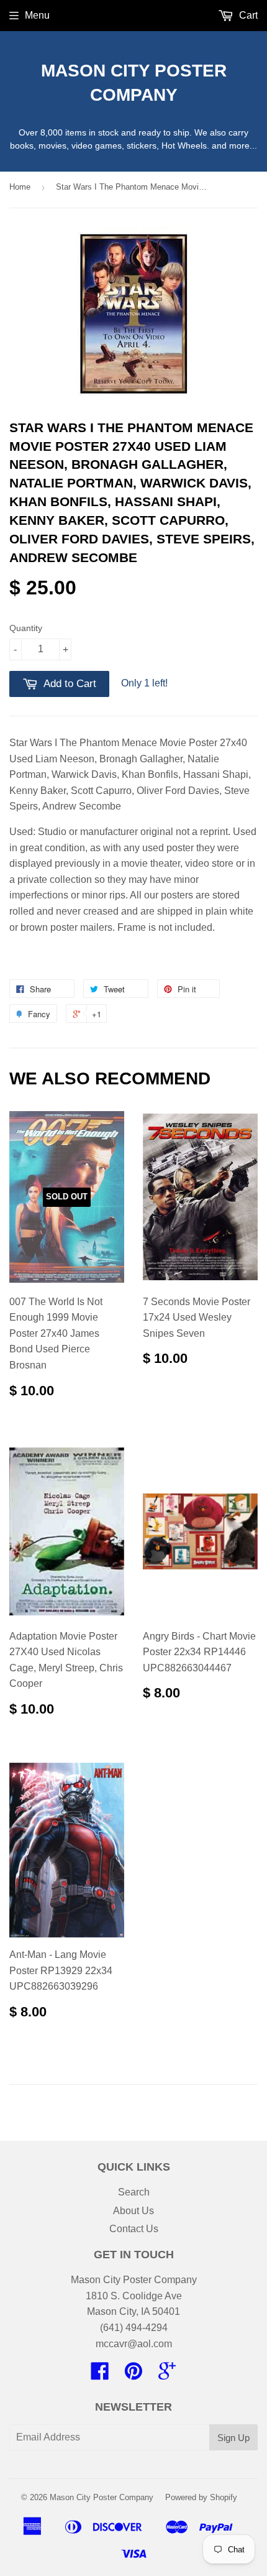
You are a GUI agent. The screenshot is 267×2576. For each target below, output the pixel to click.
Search (134, 2192)
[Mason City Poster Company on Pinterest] (133, 2375)
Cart (247, 15)
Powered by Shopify (201, 2497)
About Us (133, 2211)
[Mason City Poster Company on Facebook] (100, 2375)
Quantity (26, 628)
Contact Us (134, 2229)
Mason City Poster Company (134, 83)
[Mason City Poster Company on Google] (167, 2375)
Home (20, 187)
